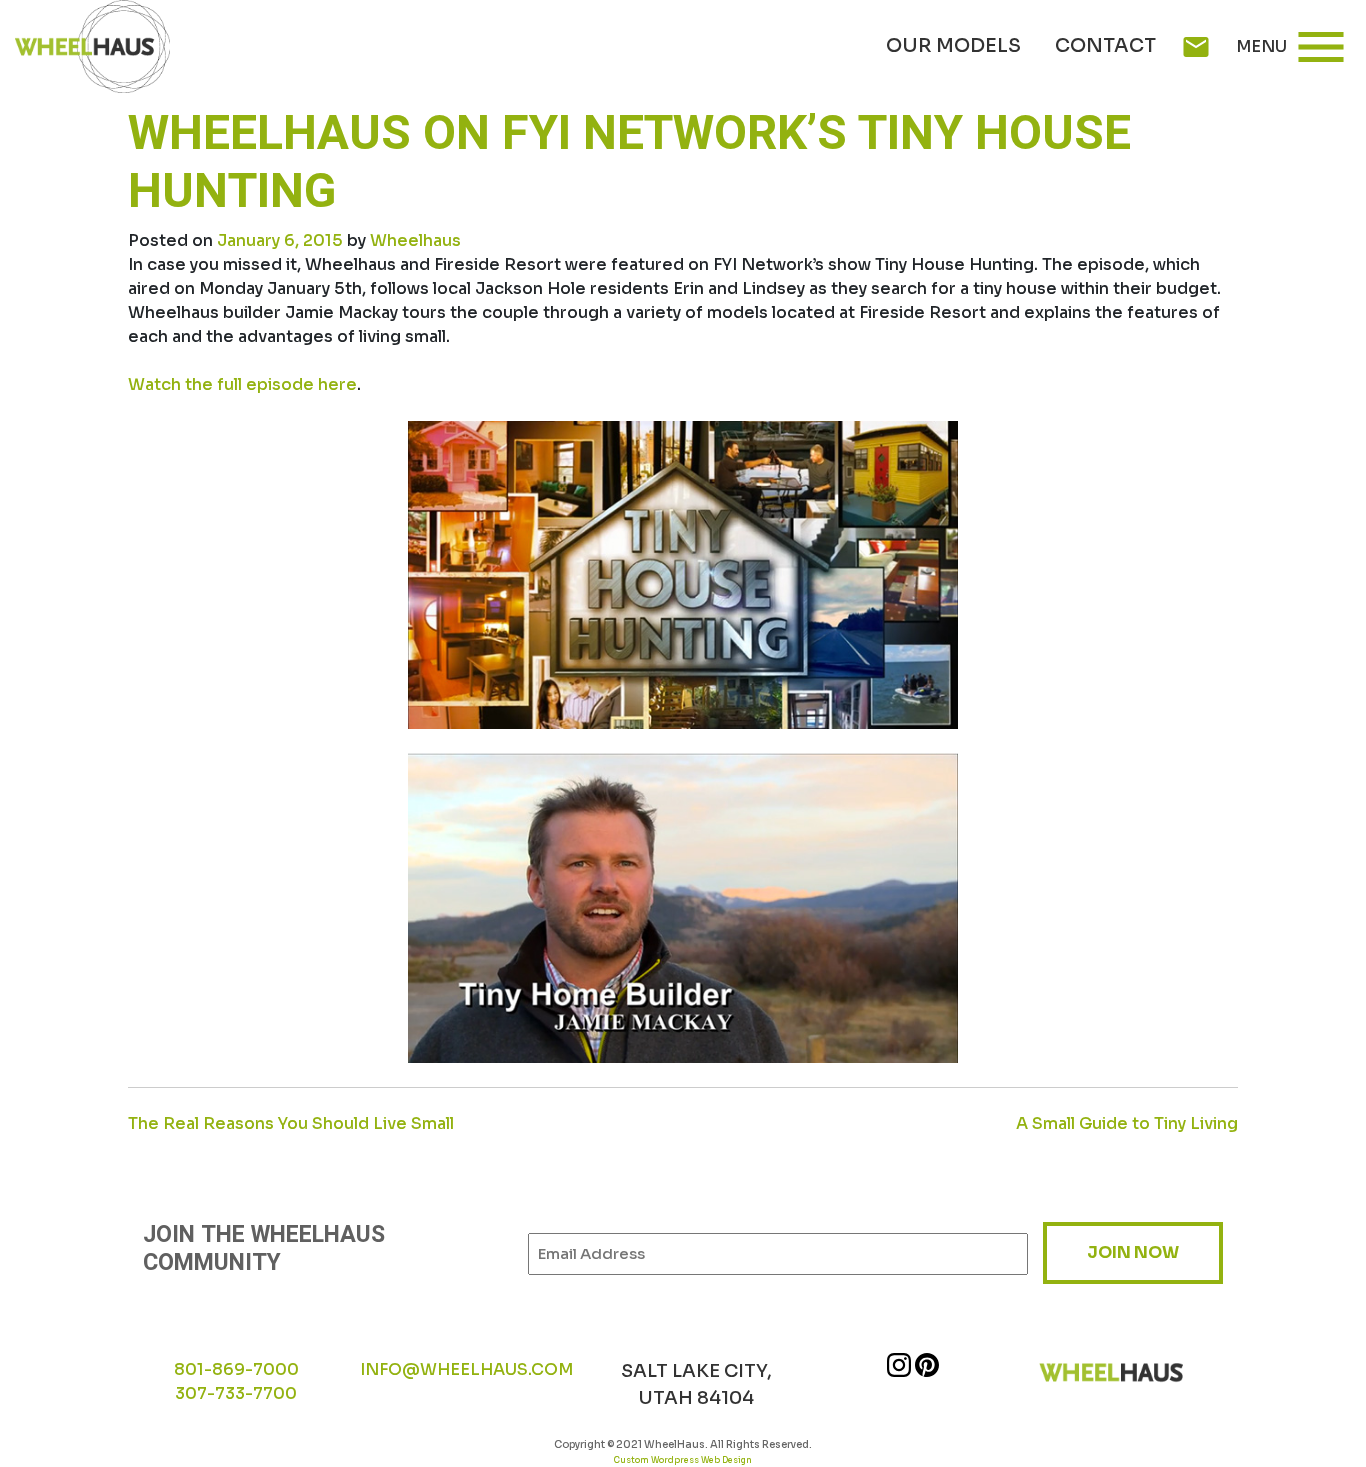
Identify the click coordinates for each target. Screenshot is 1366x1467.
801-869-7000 (236, 1369)
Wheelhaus (415, 240)
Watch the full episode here (242, 384)
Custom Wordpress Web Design (683, 1460)
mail (1196, 47)
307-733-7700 (236, 1393)
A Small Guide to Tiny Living (1127, 1123)
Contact (1105, 46)
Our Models (953, 46)
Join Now (1133, 1252)
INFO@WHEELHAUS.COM (466, 1369)
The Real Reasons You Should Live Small (291, 1123)
